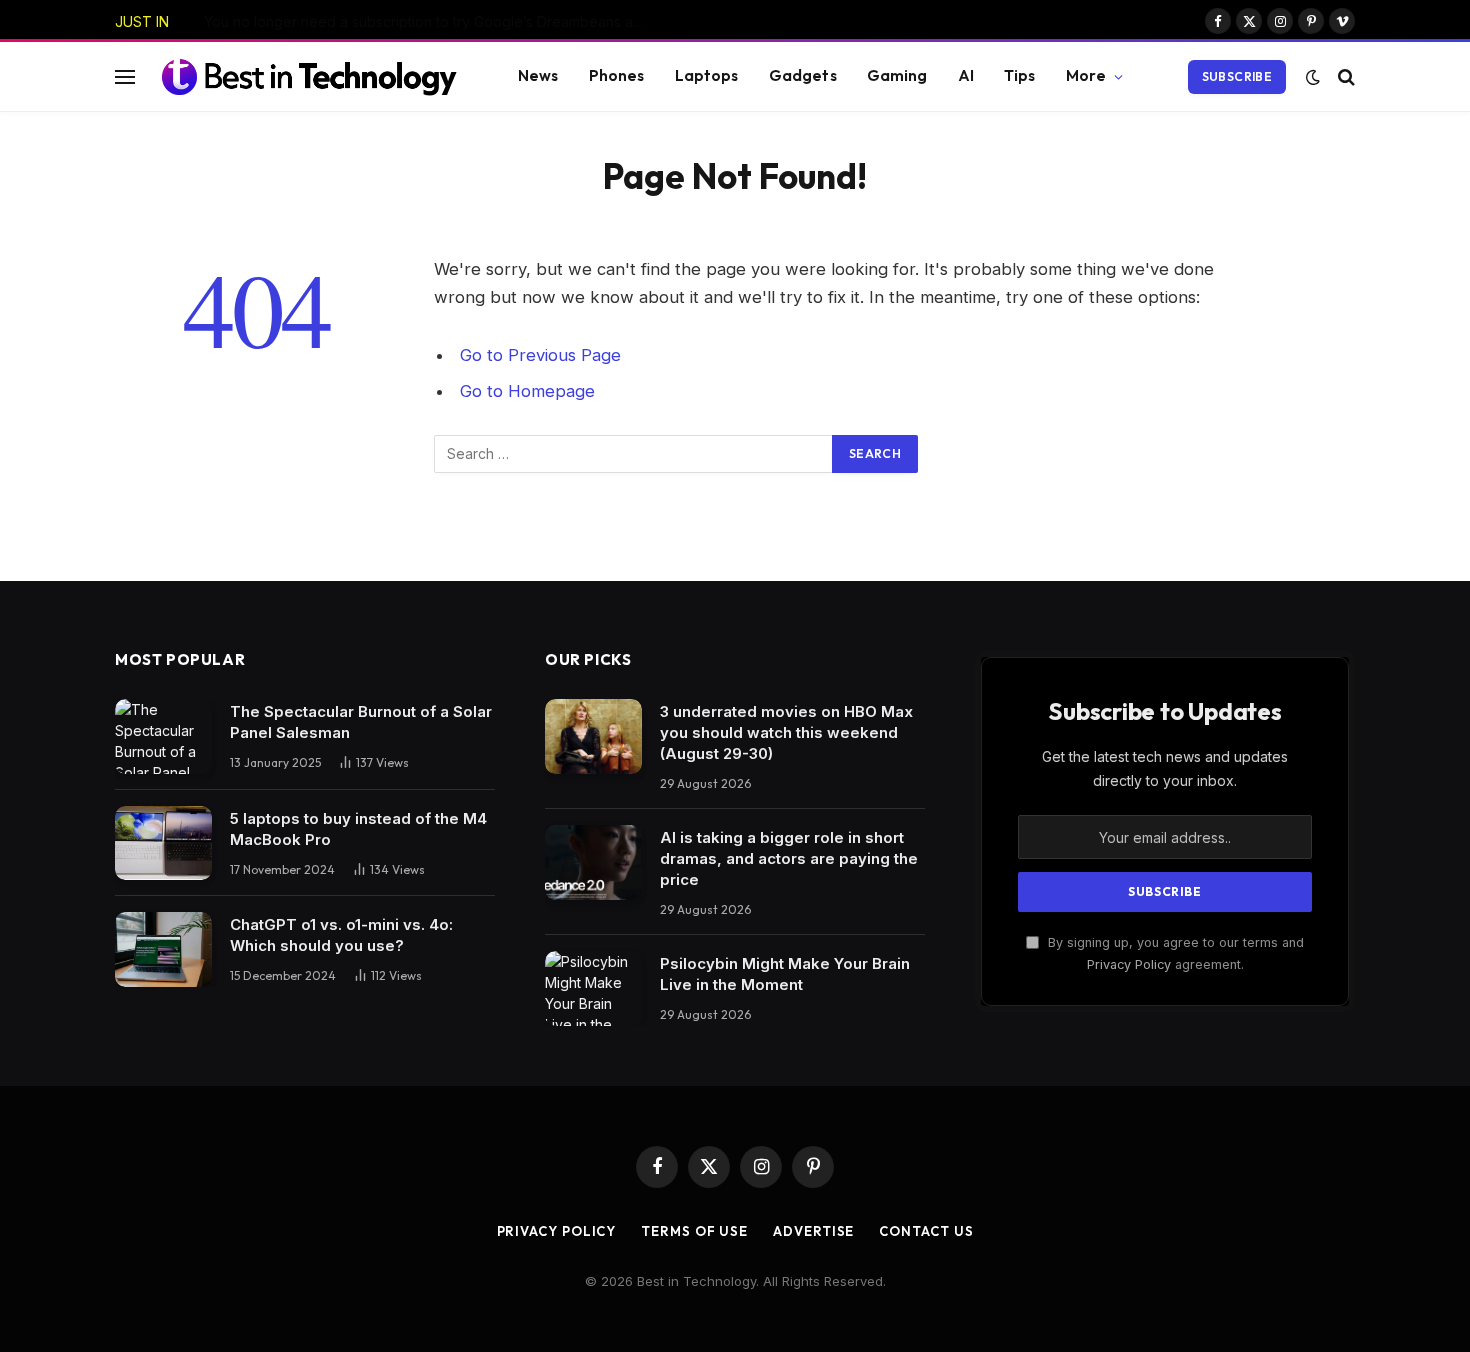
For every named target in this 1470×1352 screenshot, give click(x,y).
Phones (617, 75)
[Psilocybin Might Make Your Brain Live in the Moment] (593, 988)
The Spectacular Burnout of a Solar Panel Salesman (361, 722)
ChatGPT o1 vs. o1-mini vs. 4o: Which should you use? (341, 935)
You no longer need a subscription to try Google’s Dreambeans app (427, 21)
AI (966, 75)
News (538, 75)
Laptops (707, 75)
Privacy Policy (1129, 964)
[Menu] (125, 76)
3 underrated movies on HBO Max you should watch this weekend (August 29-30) (786, 732)
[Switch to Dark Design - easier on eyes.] (1313, 77)
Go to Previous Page (540, 355)
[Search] (1344, 76)
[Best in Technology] (309, 76)
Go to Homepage (527, 391)
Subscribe (1237, 76)
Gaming (897, 75)
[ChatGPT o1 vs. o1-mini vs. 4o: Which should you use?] (163, 949)
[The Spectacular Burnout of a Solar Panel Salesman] (163, 736)
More (1086, 75)
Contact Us (926, 1231)
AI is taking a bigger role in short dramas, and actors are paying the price (789, 858)
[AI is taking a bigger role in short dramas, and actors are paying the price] (593, 862)
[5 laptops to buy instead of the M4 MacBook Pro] (163, 843)
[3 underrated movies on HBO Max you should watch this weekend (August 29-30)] (593, 736)
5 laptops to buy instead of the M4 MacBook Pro (358, 829)
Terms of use (694, 1231)
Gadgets (803, 75)
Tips (1020, 75)
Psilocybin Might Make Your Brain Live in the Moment (785, 974)
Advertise (813, 1231)
